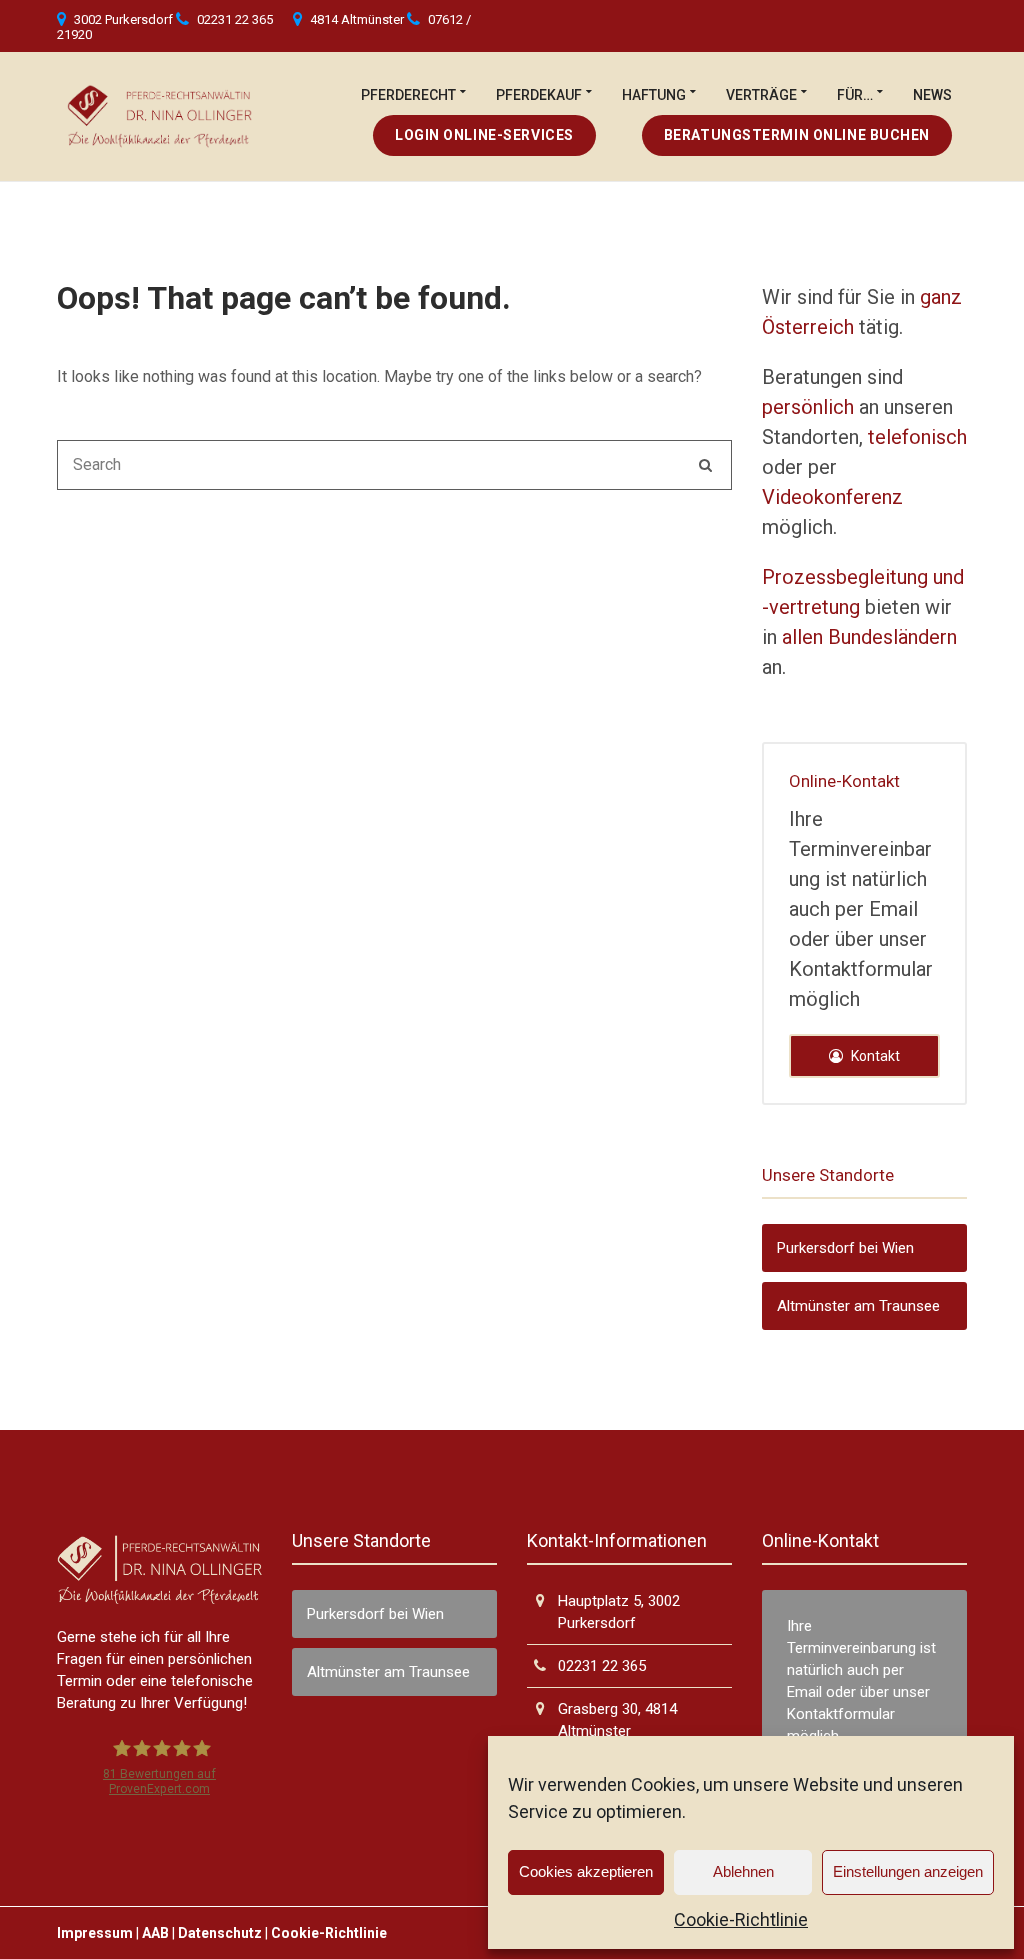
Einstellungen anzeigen (908, 1871)
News (932, 95)
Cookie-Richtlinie (741, 1919)
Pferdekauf (539, 95)
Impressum (95, 1933)
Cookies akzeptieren (586, 1871)
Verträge (761, 95)
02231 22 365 (235, 19)
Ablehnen (743, 1871)
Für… (855, 95)
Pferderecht (408, 95)
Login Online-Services (484, 135)
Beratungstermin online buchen (797, 135)
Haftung (654, 95)
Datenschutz (220, 1933)
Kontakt (874, 1056)
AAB (155, 1933)
